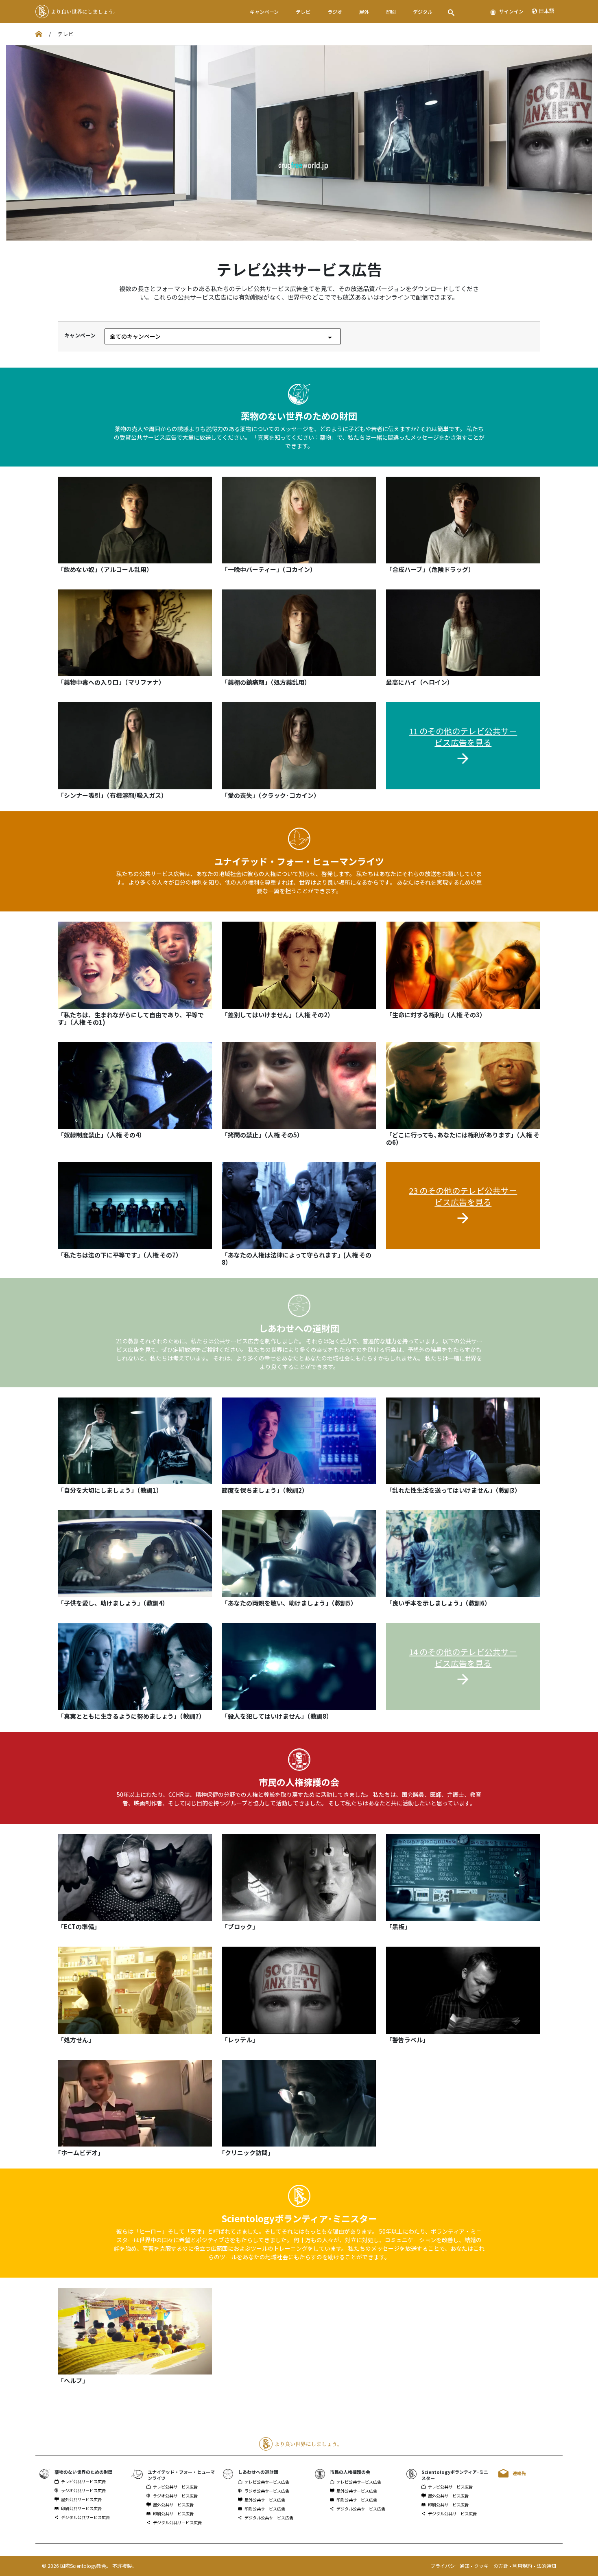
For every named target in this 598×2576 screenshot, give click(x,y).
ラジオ (335, 12)
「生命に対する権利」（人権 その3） (436, 1015)
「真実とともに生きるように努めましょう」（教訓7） (131, 1716)
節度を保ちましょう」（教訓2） (265, 1490)
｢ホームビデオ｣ (79, 2152)
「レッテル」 (240, 2040)
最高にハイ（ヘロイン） (420, 682)
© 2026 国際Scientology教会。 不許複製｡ (88, 2566)
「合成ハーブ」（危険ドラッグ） (430, 569)
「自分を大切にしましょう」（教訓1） (110, 1490)
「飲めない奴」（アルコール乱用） (105, 569)
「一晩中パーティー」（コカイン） (269, 569)
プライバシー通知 (451, 2566)
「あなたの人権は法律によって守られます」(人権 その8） (297, 1258)
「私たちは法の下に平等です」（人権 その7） (120, 1255)
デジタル (423, 12)
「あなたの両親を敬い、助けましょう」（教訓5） (289, 1603)
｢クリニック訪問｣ (246, 2152)
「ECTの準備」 (79, 1927)
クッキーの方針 (492, 2566)
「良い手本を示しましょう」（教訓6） (438, 1603)
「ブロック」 (240, 1927)
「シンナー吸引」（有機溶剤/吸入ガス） (112, 795)
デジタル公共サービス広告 (85, 2517)
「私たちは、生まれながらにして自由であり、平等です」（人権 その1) (131, 1018)
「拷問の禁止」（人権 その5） (262, 1135)
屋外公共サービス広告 (81, 2499)
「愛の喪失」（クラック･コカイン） (271, 795)
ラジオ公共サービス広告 (83, 2491)
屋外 (364, 12)
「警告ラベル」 (407, 2040)
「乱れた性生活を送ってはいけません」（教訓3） (453, 1490)
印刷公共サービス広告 (81, 2508)
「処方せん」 (76, 2040)
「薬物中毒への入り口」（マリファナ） (111, 682)
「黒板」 (398, 1927)
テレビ (303, 12)
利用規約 (523, 2566)
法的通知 (546, 2566)
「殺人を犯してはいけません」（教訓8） (277, 1716)
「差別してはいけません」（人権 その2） (278, 1015)
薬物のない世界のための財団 (299, 416)
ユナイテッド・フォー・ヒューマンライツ (299, 861)
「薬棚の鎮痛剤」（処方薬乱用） (266, 682)
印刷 (391, 12)
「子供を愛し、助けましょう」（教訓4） (113, 1603)
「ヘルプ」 (73, 2380)
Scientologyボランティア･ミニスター (299, 2218)
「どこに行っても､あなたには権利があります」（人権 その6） (463, 1138)
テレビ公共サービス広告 (83, 2482)
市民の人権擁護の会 (299, 1782)
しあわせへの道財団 (299, 1328)
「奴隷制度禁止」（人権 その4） (101, 1135)
